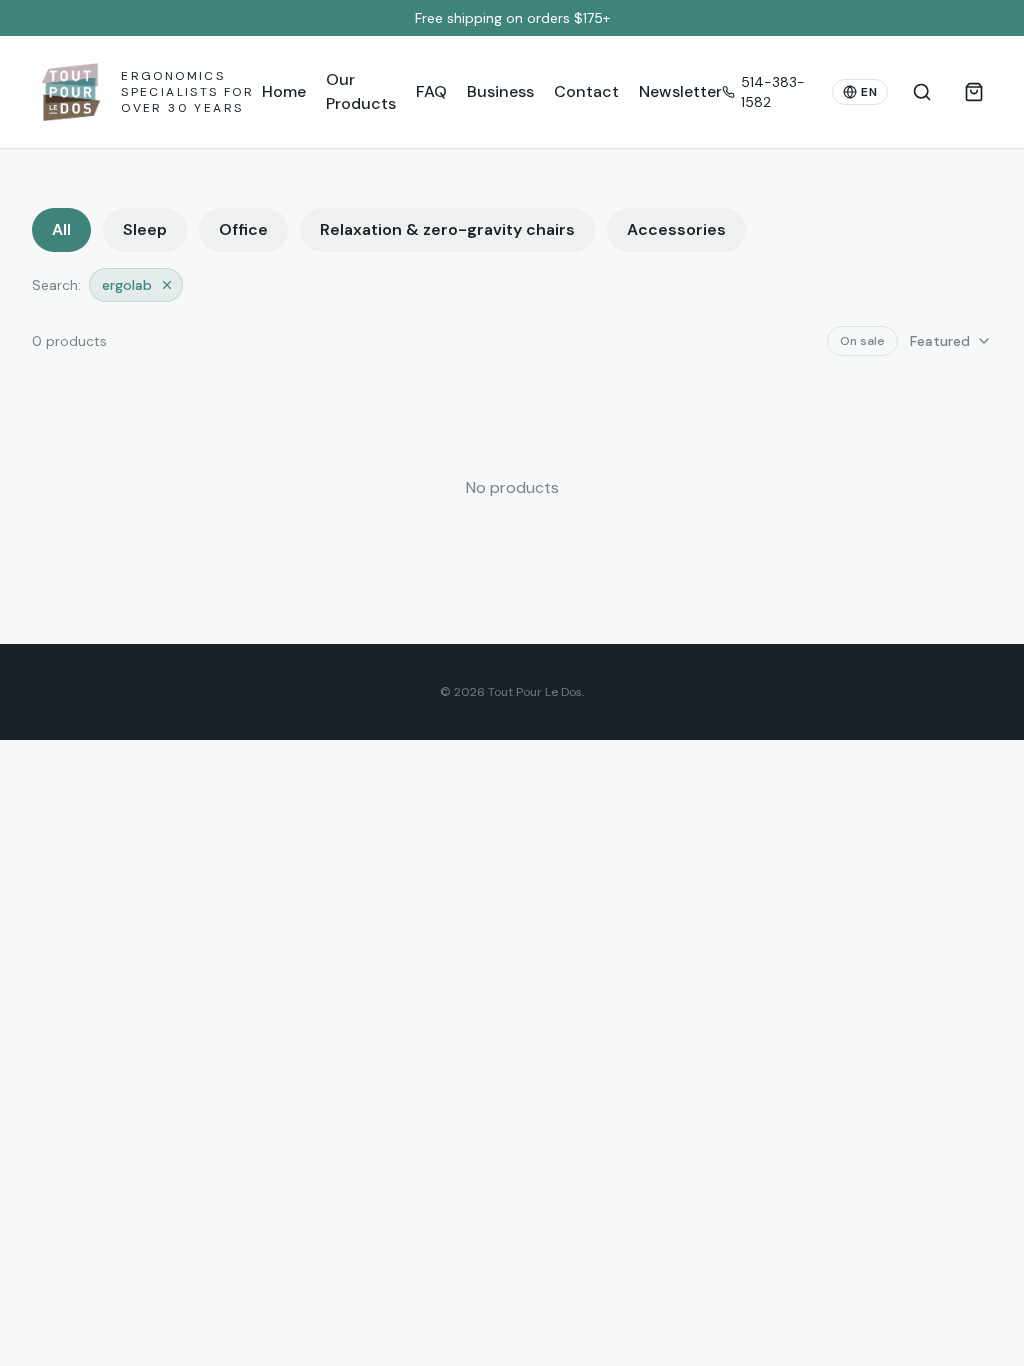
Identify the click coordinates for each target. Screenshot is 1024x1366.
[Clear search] (167, 285)
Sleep (145, 229)
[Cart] (974, 92)
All (61, 229)
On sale (862, 341)
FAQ (431, 91)
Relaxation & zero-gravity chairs (447, 229)
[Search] (922, 92)
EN (869, 92)
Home (284, 91)
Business (500, 91)
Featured (940, 341)
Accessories (676, 229)
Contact (586, 91)
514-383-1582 (773, 92)
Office (243, 229)
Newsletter (680, 91)
